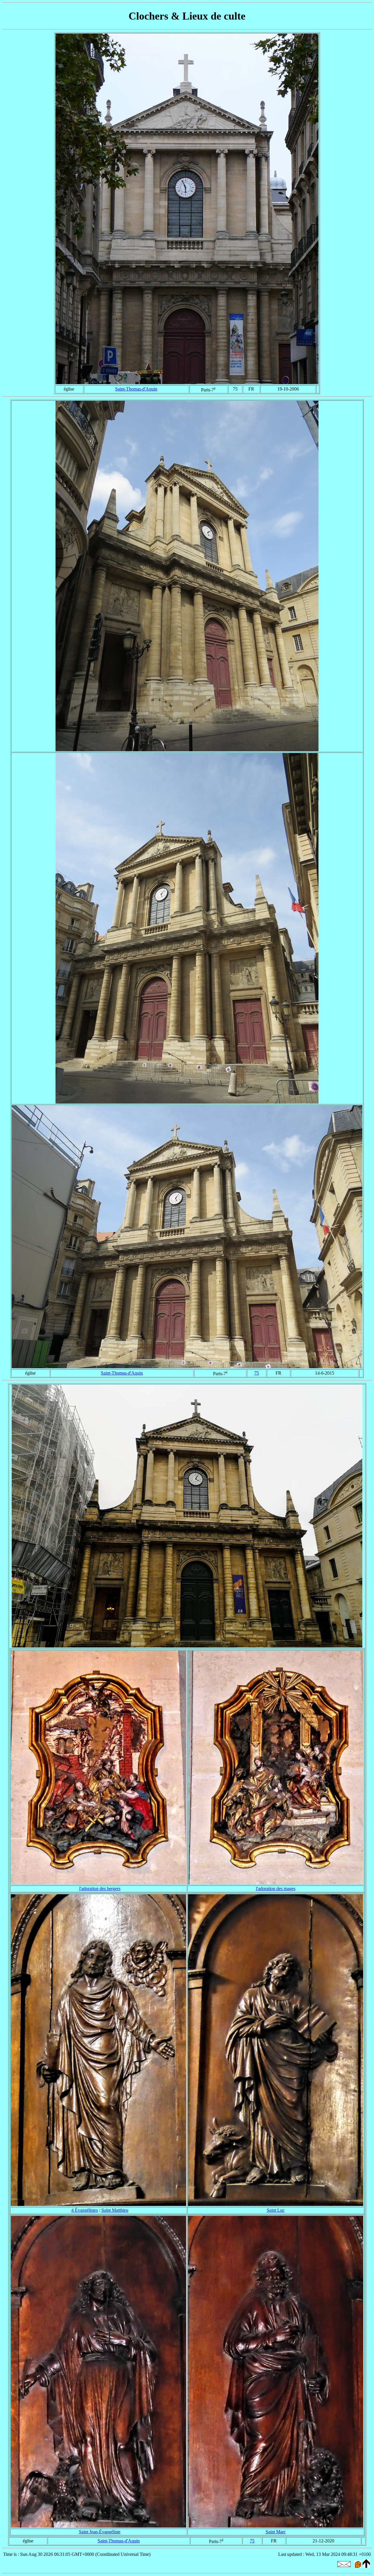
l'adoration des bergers (100, 1889)
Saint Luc (276, 2210)
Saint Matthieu (115, 2210)
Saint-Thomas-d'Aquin (136, 389)
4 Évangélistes (85, 2210)
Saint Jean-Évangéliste (100, 2532)
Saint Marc (276, 2532)
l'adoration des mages (276, 1889)
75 (257, 1373)
